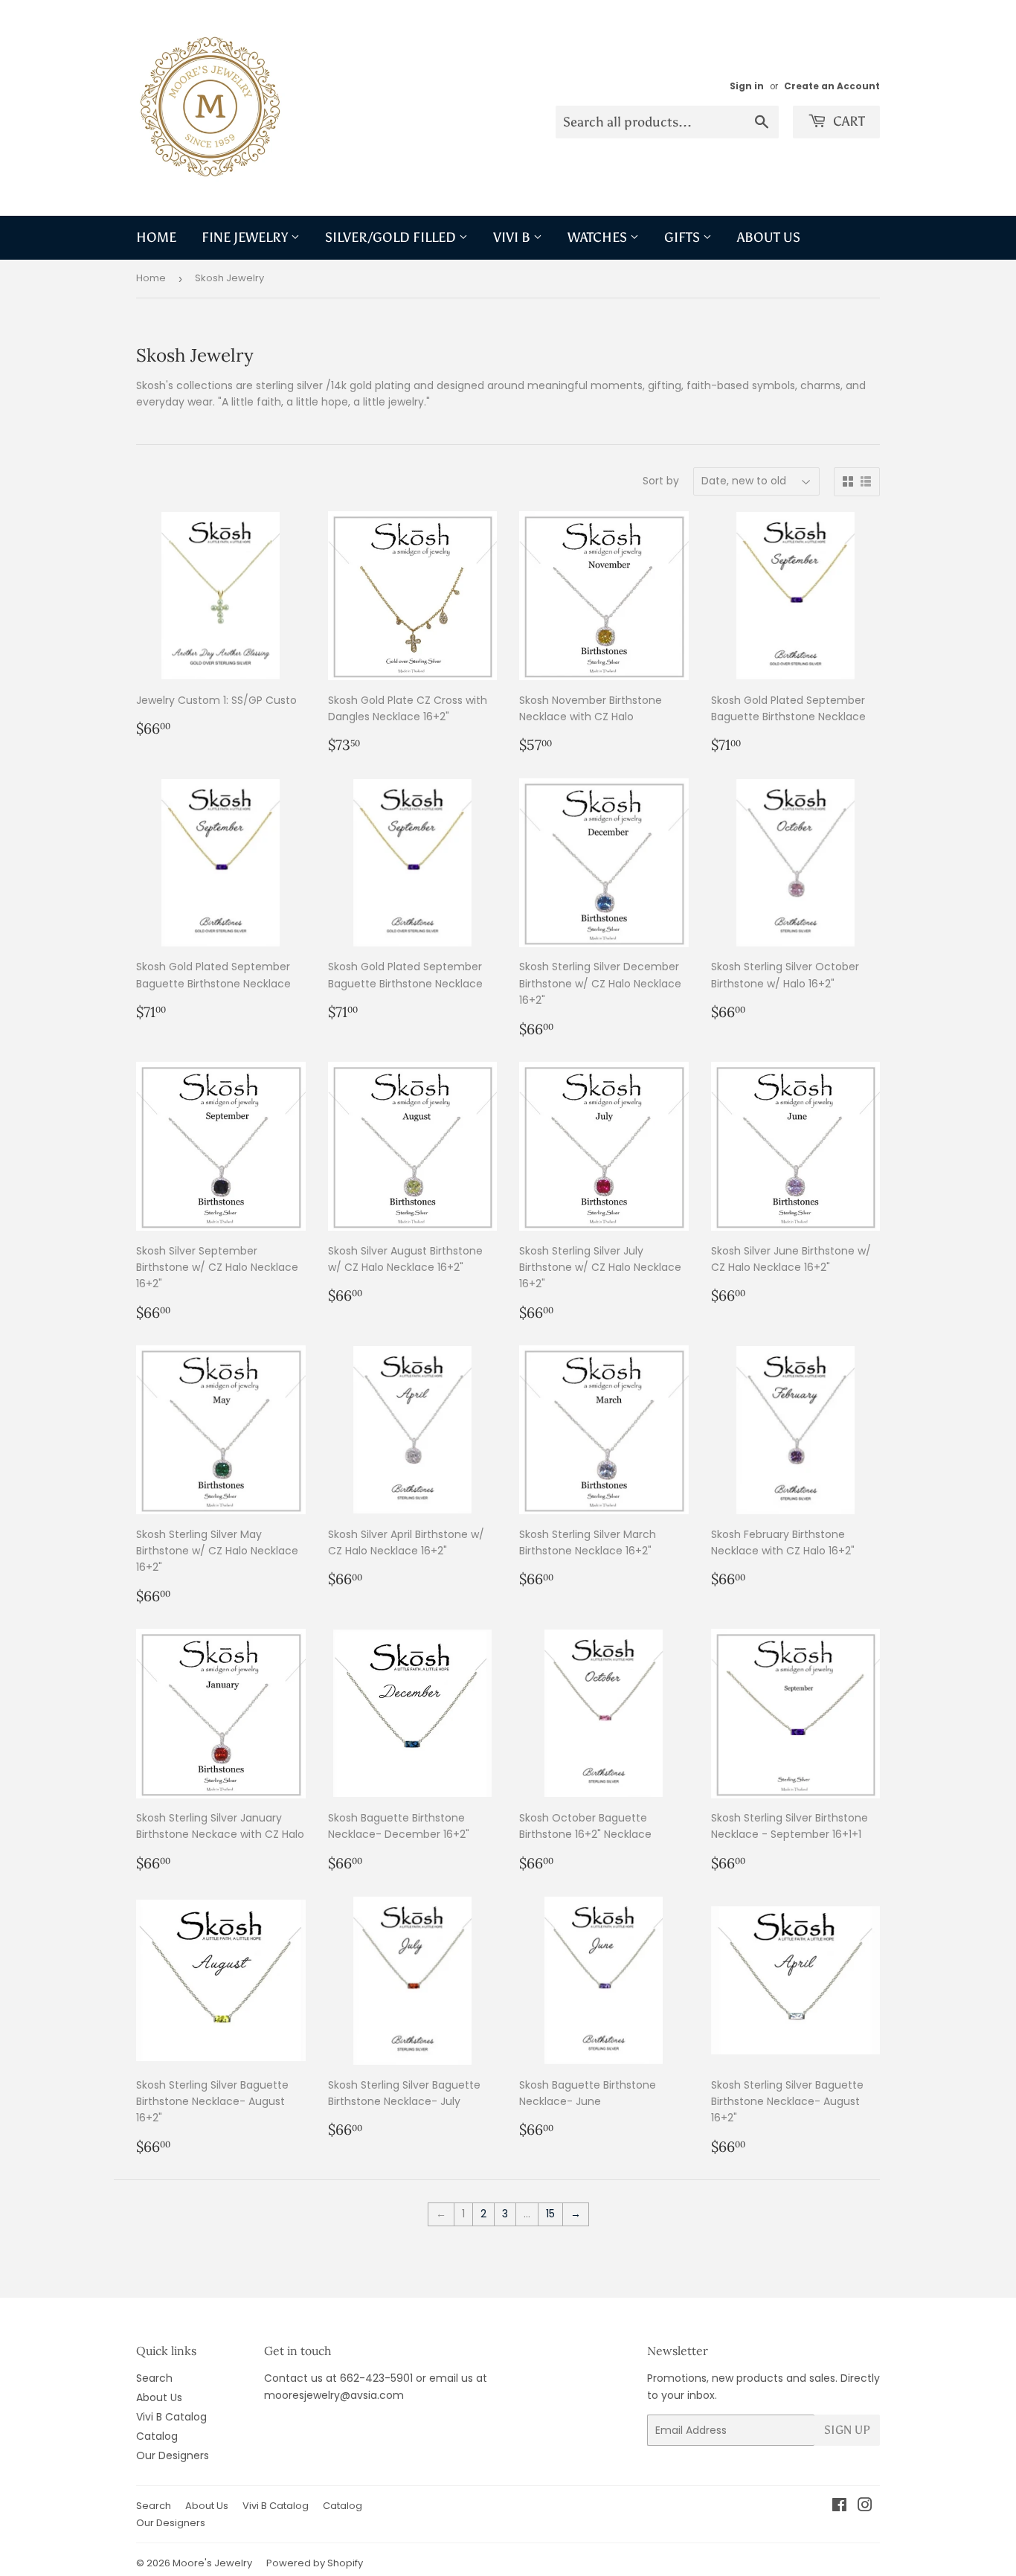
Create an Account (832, 86)
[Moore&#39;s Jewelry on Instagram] (865, 2507)
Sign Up (847, 2430)
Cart (848, 121)
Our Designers (173, 2455)
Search (154, 2378)
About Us (769, 237)
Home (156, 237)
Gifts (684, 237)
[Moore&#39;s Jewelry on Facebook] (839, 2507)
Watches (599, 237)
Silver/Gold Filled (392, 237)
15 (550, 2214)
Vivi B (513, 237)
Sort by (661, 481)
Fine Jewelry (246, 237)
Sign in (747, 86)
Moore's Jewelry (212, 2563)
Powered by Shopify (315, 2563)
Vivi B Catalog (171, 2417)
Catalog (157, 2436)
